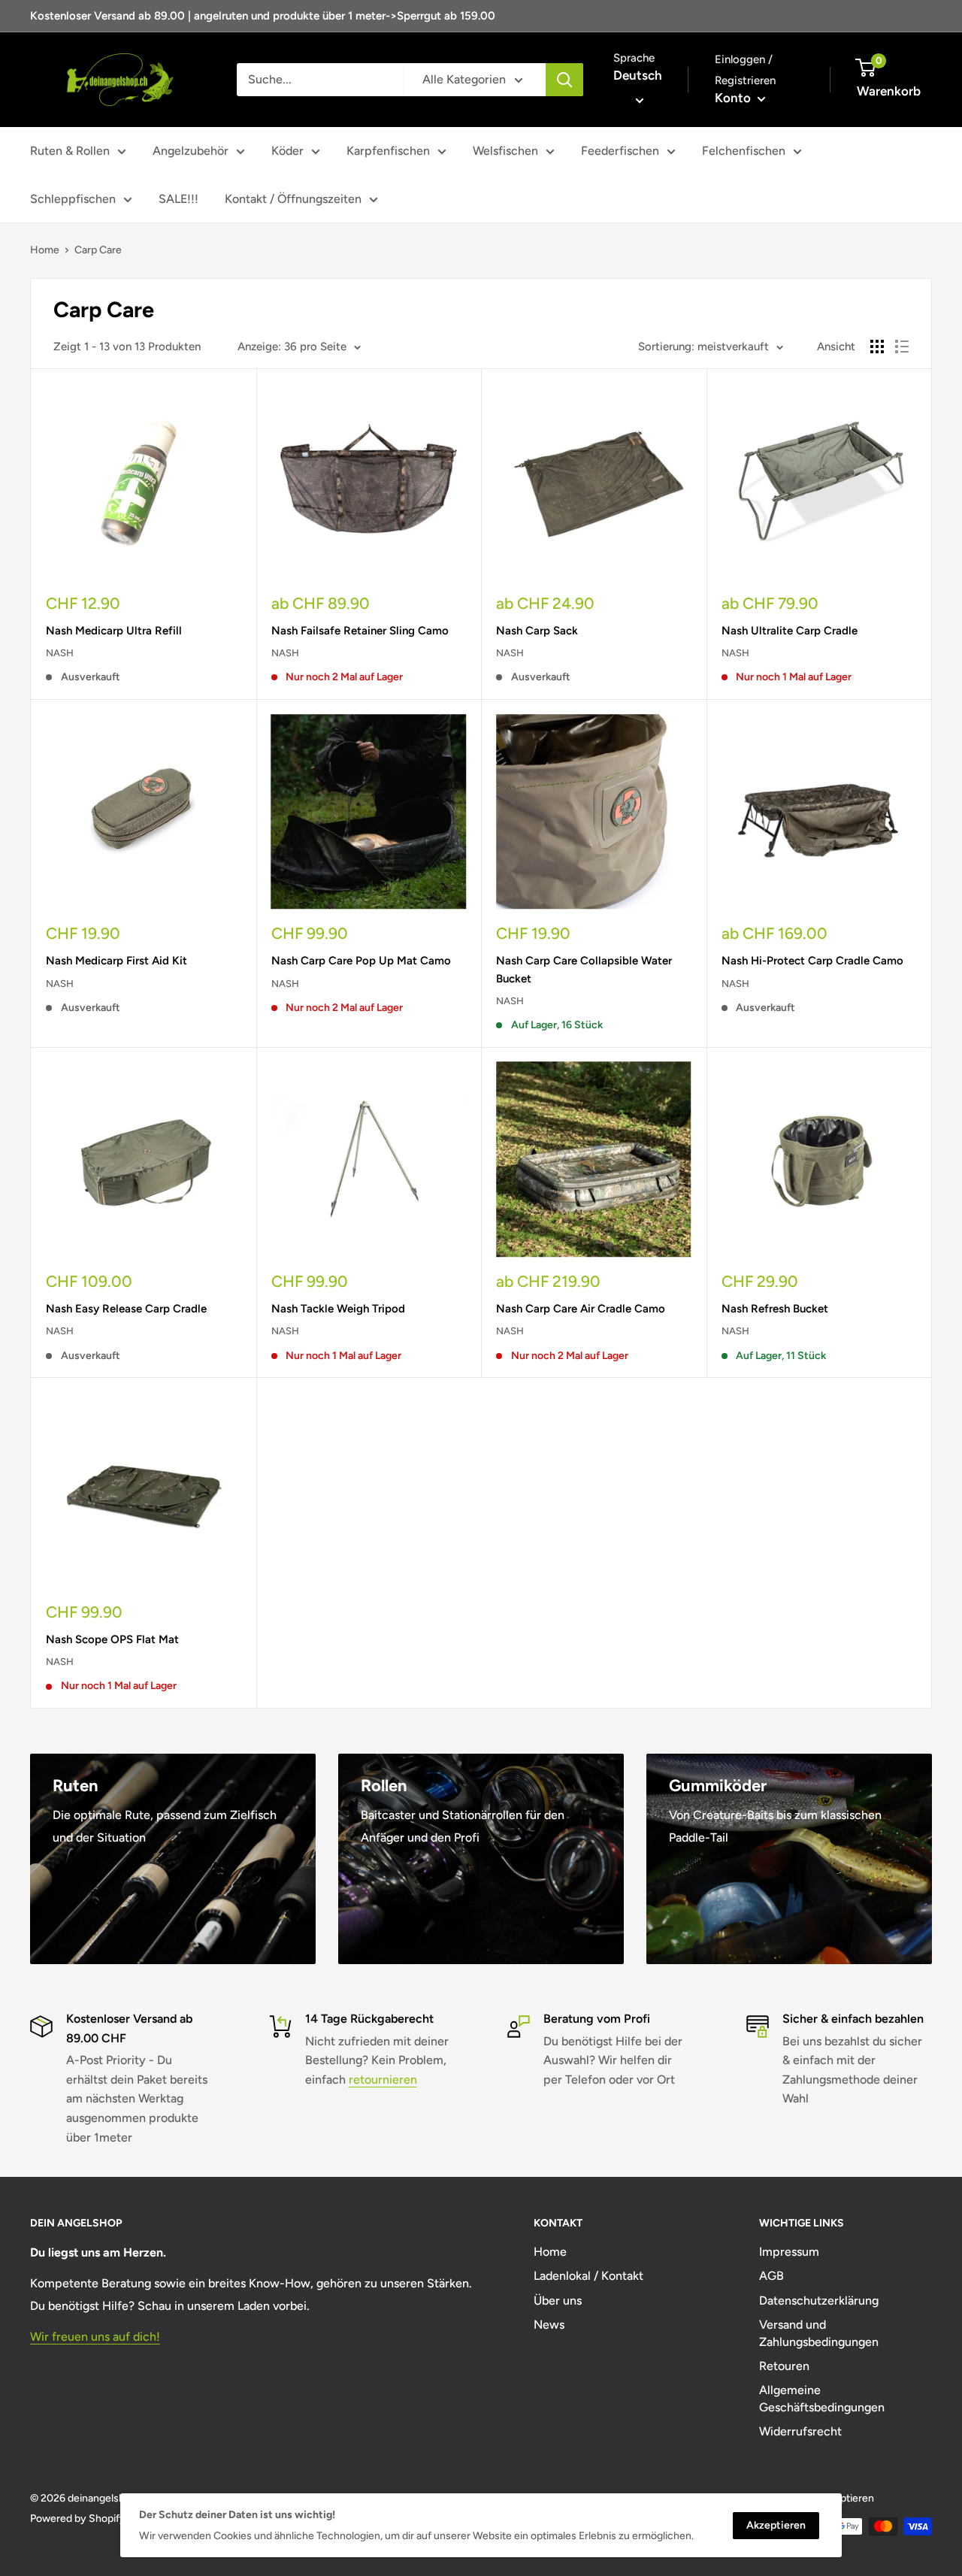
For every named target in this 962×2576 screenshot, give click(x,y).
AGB (771, 2276)
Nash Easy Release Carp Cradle (126, 1309)
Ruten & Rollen (70, 151)
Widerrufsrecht (800, 2431)
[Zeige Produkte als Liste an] (902, 347)
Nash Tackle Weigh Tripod (338, 1309)
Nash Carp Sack (537, 631)
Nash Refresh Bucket (775, 1309)
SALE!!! (178, 199)
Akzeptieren (776, 2525)
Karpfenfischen (388, 151)
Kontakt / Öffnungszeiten (293, 199)
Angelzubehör (191, 151)
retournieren (383, 2080)
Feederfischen (620, 151)
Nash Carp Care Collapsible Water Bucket (584, 969)
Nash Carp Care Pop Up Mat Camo (361, 961)
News (549, 2325)
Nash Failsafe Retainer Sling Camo (360, 631)
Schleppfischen (73, 199)
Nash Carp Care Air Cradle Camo (581, 1309)
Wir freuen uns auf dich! (95, 2337)
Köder (287, 151)
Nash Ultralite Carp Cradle (790, 631)
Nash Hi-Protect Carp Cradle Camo (812, 961)
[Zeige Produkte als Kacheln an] (877, 347)
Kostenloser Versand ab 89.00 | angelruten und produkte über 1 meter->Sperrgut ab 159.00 (263, 16)
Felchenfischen (744, 151)
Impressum (789, 2252)
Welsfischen (505, 151)
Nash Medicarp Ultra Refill (114, 631)
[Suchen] (564, 80)
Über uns (558, 2301)
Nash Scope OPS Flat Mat (112, 1639)
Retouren (784, 2366)
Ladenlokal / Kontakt (588, 2276)
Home (45, 250)
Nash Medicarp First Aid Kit (116, 961)
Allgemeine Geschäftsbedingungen (822, 2398)
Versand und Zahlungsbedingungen (819, 2333)
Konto (734, 98)
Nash (60, 653)
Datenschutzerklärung (819, 2301)
